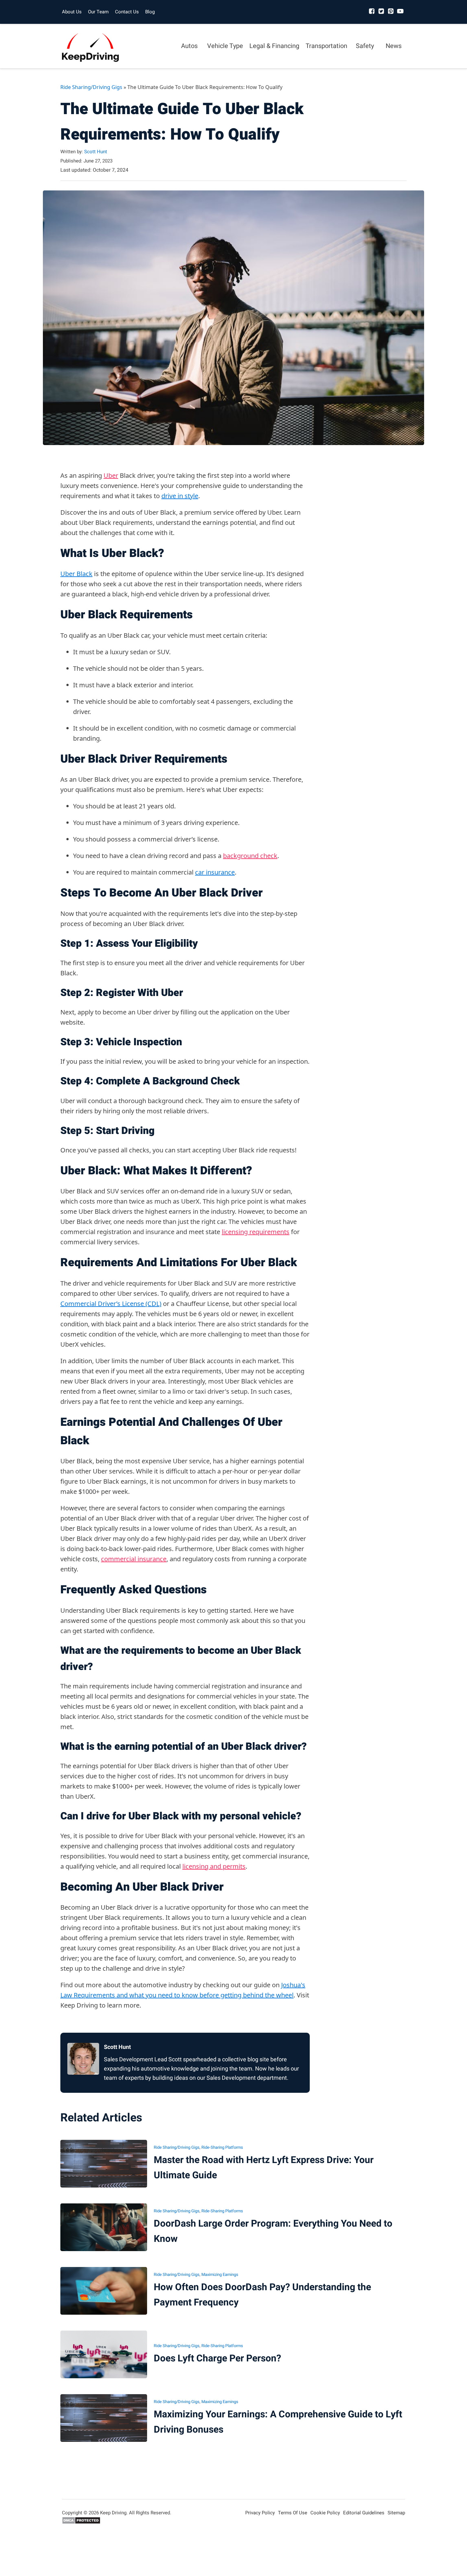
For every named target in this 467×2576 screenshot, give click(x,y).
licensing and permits (214, 1866)
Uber (111, 475)
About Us (72, 12)
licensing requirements (256, 1232)
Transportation (326, 46)
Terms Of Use (293, 2513)
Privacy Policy (260, 2513)
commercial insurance (134, 1559)
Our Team (98, 12)
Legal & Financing (274, 46)
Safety (365, 46)
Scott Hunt (96, 152)
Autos (189, 46)
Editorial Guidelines (364, 2513)
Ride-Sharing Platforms (222, 2147)
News (394, 46)
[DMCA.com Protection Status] (81, 2523)
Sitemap (396, 2513)
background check (250, 856)
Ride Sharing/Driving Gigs (91, 87)
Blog (150, 12)
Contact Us (127, 12)
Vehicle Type (225, 46)
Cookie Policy (325, 2513)
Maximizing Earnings (220, 2274)
